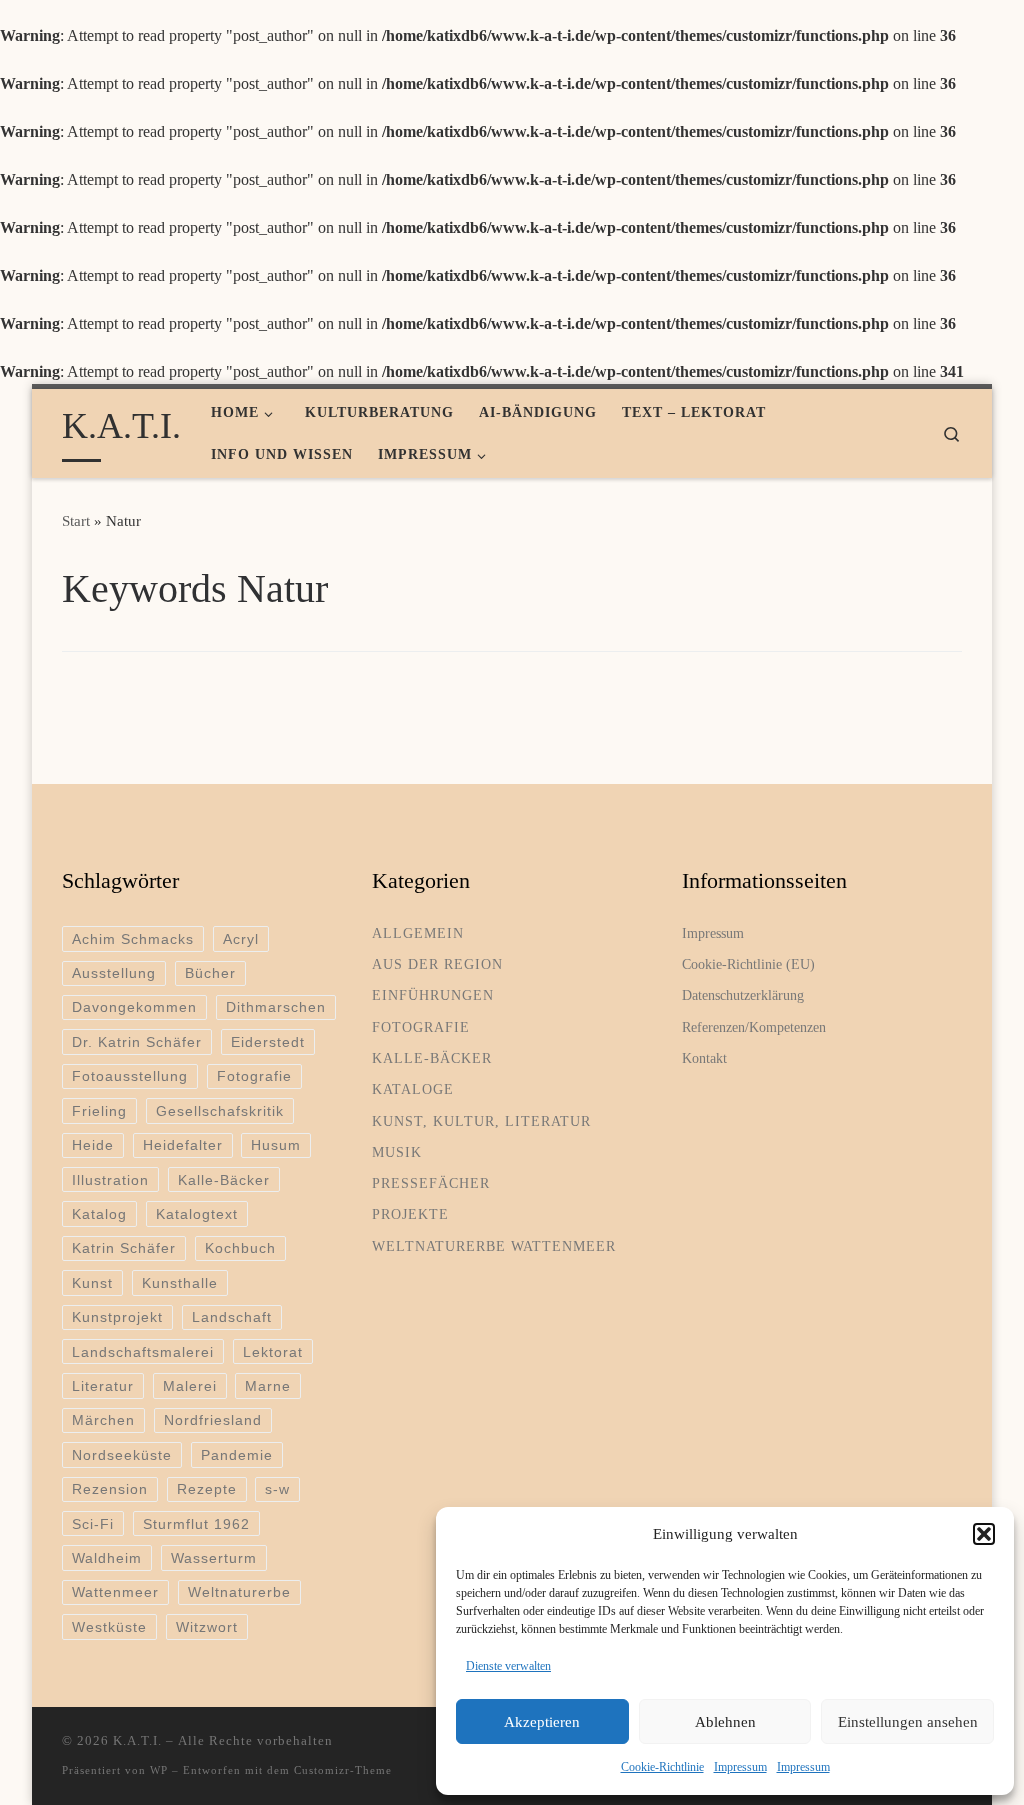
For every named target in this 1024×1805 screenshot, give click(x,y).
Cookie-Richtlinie (662, 1767)
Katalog (99, 1214)
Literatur (103, 1386)
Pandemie (237, 1455)
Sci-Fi (93, 1524)
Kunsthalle (180, 1283)
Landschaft (232, 1317)
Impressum (740, 1767)
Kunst (92, 1283)
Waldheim (107, 1558)
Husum (276, 1145)
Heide (93, 1145)
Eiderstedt (268, 1042)
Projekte (410, 1214)
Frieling (99, 1111)
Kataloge (413, 1089)
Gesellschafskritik (220, 1111)
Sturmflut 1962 (196, 1524)
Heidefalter (183, 1145)
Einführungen (433, 995)
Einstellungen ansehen (908, 1722)
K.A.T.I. (137, 1740)
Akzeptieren (542, 1722)
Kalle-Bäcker (224, 1180)
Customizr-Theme (343, 1770)
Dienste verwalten (508, 1666)
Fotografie (254, 1076)
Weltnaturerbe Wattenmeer (494, 1246)
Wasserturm (214, 1558)
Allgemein (418, 933)
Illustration (110, 1180)
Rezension (110, 1489)
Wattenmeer (115, 1592)
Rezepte (207, 1489)
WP (159, 1770)
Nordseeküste (122, 1455)
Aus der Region (437, 964)
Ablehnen (725, 1722)
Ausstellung (114, 973)
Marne (268, 1386)
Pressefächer (431, 1183)
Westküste (109, 1627)
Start (76, 520)
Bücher (210, 973)
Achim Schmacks (133, 939)
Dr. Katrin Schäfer (137, 1042)
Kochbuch (240, 1248)
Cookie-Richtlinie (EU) (748, 964)
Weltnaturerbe (239, 1592)
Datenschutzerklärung (743, 995)
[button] (984, 1534)
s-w (277, 1489)
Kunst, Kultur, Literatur (481, 1121)
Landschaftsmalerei (143, 1352)
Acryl (241, 939)
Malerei (190, 1386)
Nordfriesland (213, 1420)
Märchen (103, 1420)
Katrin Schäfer (124, 1248)
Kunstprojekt (117, 1317)
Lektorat (273, 1352)
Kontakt (704, 1058)
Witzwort (207, 1627)
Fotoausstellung (130, 1076)
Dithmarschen (276, 1007)
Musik (397, 1152)
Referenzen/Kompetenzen (754, 1027)
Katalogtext (197, 1214)
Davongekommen (134, 1007)
